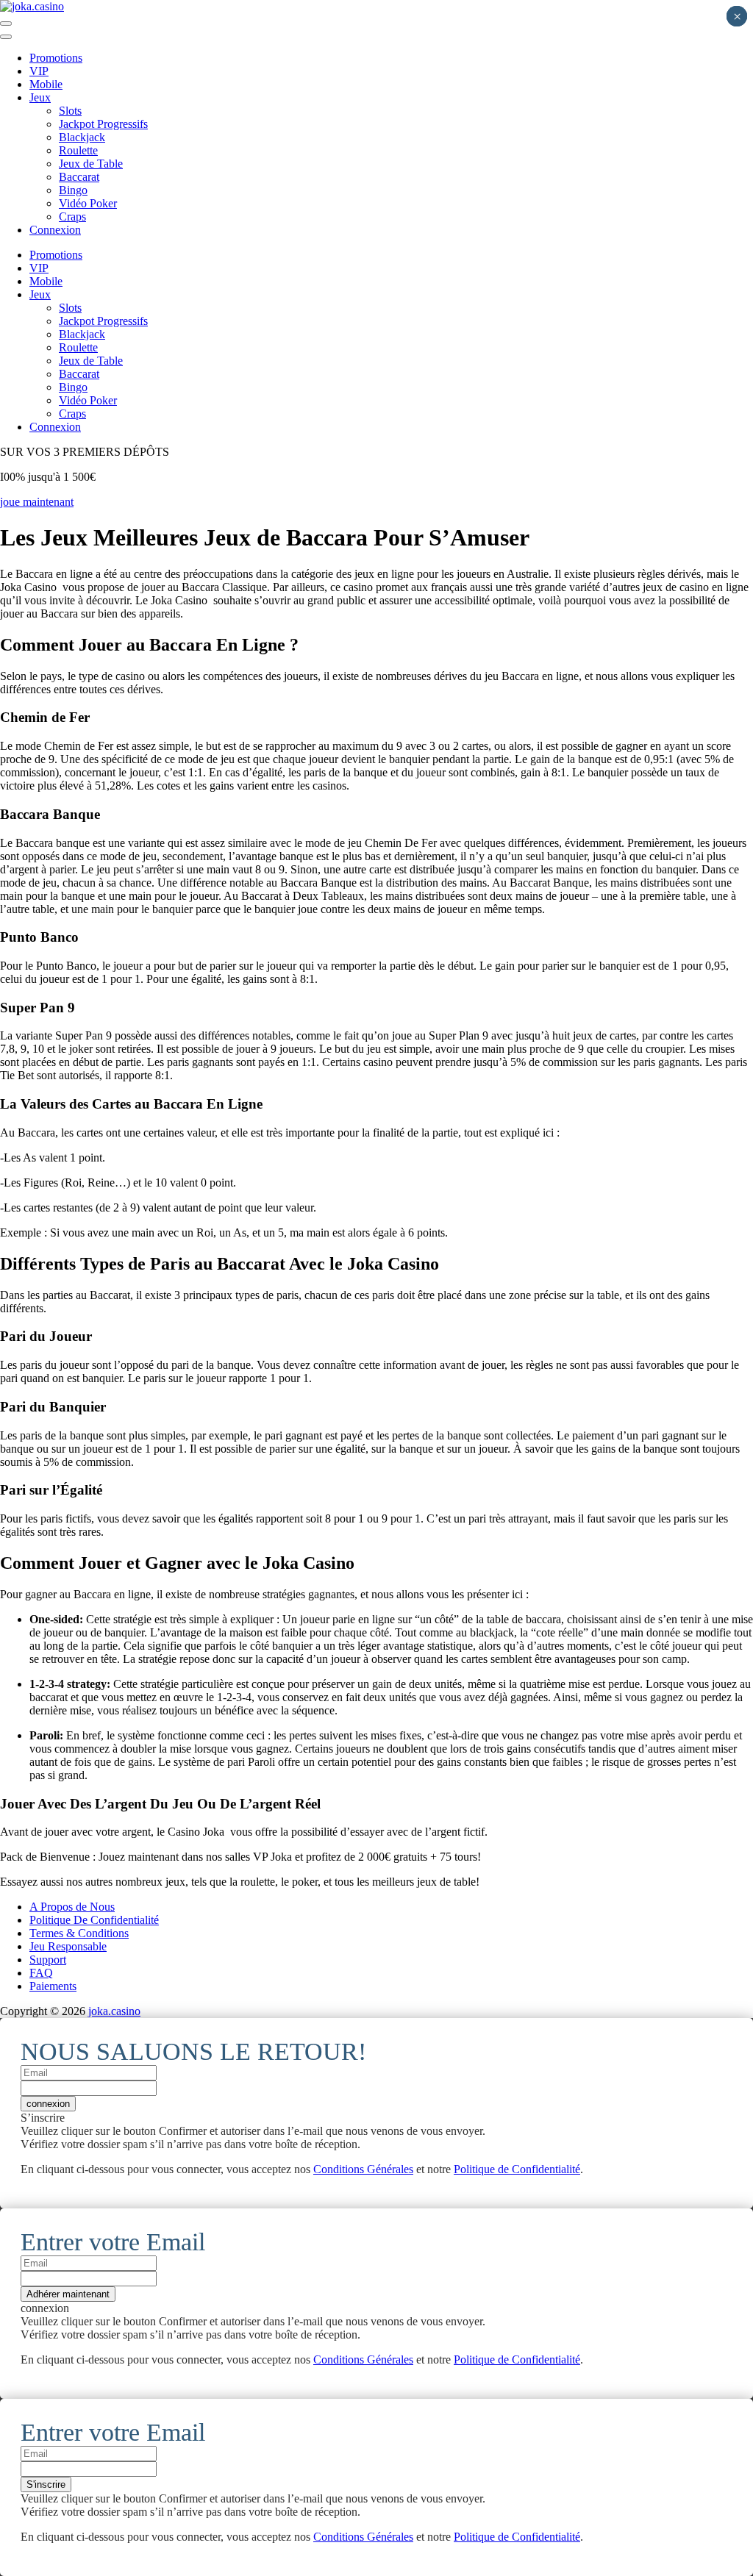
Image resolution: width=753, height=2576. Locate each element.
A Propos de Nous (72, 1907)
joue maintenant (37, 502)
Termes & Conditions (79, 1933)
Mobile (46, 84)
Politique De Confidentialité (94, 1920)
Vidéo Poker (88, 203)
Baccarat (79, 177)
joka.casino (114, 2011)
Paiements (53, 1986)
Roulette (78, 150)
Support (48, 1960)
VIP (39, 71)
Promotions (56, 58)
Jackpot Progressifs (103, 124)
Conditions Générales (363, 2169)
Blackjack (82, 137)
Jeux (40, 97)
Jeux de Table (91, 164)
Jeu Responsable (68, 1946)
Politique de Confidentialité (517, 2169)
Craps (72, 217)
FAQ (41, 1973)
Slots (70, 111)
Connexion (55, 230)
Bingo (73, 190)
